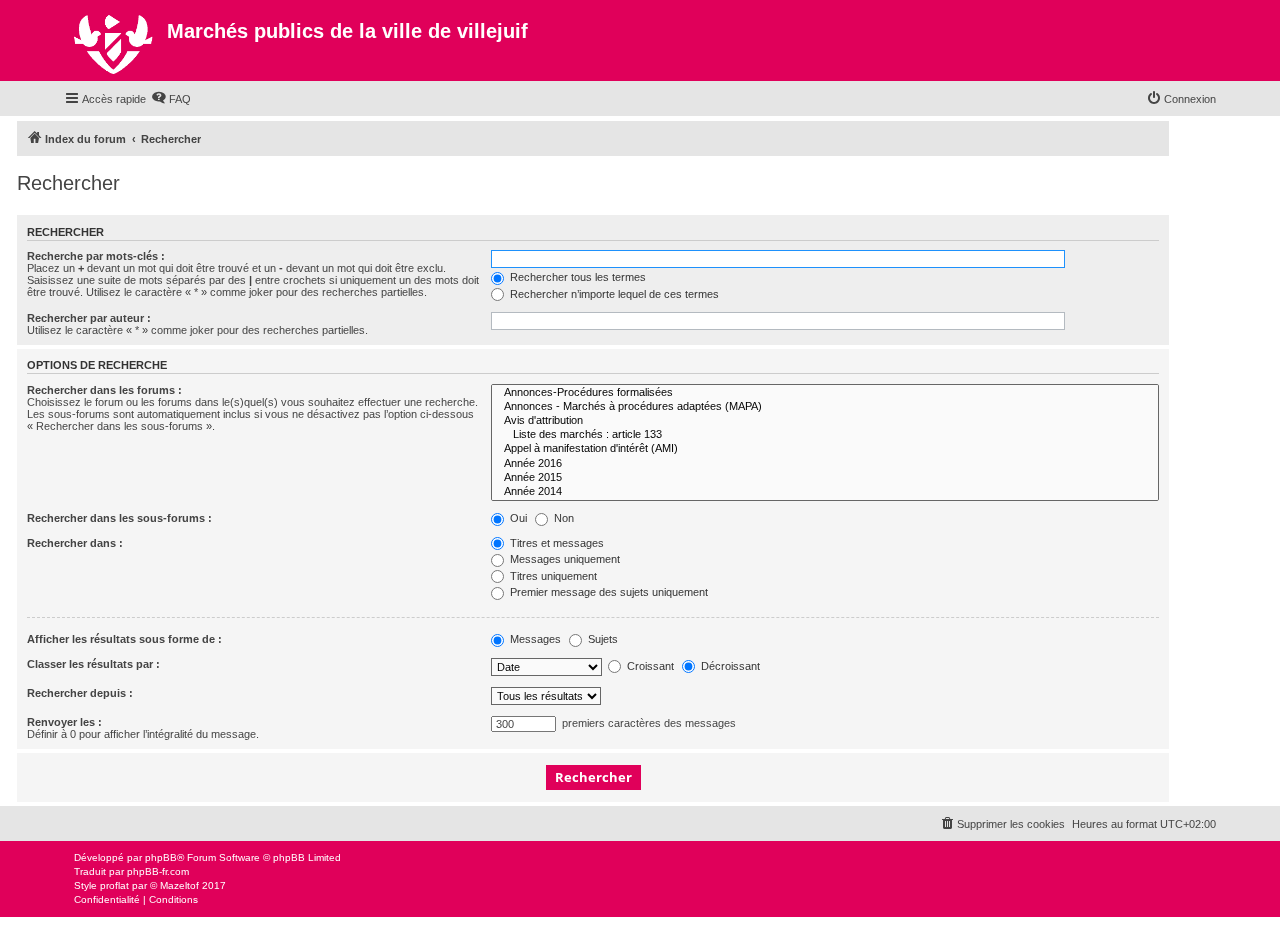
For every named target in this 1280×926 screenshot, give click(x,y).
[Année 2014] (825, 492)
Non (562, 518)
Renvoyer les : (64, 722)
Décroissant (729, 666)
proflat (114, 885)
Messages (534, 639)
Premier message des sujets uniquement (607, 592)
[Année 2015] (825, 478)
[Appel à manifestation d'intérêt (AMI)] (825, 449)
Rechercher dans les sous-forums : (119, 518)
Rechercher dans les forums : (104, 390)
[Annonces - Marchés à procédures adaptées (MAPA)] (825, 407)
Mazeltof (179, 885)
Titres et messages (555, 543)
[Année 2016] (825, 464)
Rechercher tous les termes (576, 277)
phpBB (161, 857)
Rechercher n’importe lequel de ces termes (613, 294)
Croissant (649, 666)
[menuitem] (171, 99)
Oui (517, 518)
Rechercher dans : (75, 543)
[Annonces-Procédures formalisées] (825, 393)
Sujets (601, 639)
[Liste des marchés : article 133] (825, 435)
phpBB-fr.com (158, 871)
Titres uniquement (552, 576)
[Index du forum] (115, 40)
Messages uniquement (563, 559)
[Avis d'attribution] (825, 421)
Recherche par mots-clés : (96, 256)
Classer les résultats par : (93, 664)
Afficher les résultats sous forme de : (124, 639)
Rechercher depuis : (80, 693)
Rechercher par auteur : (89, 318)
